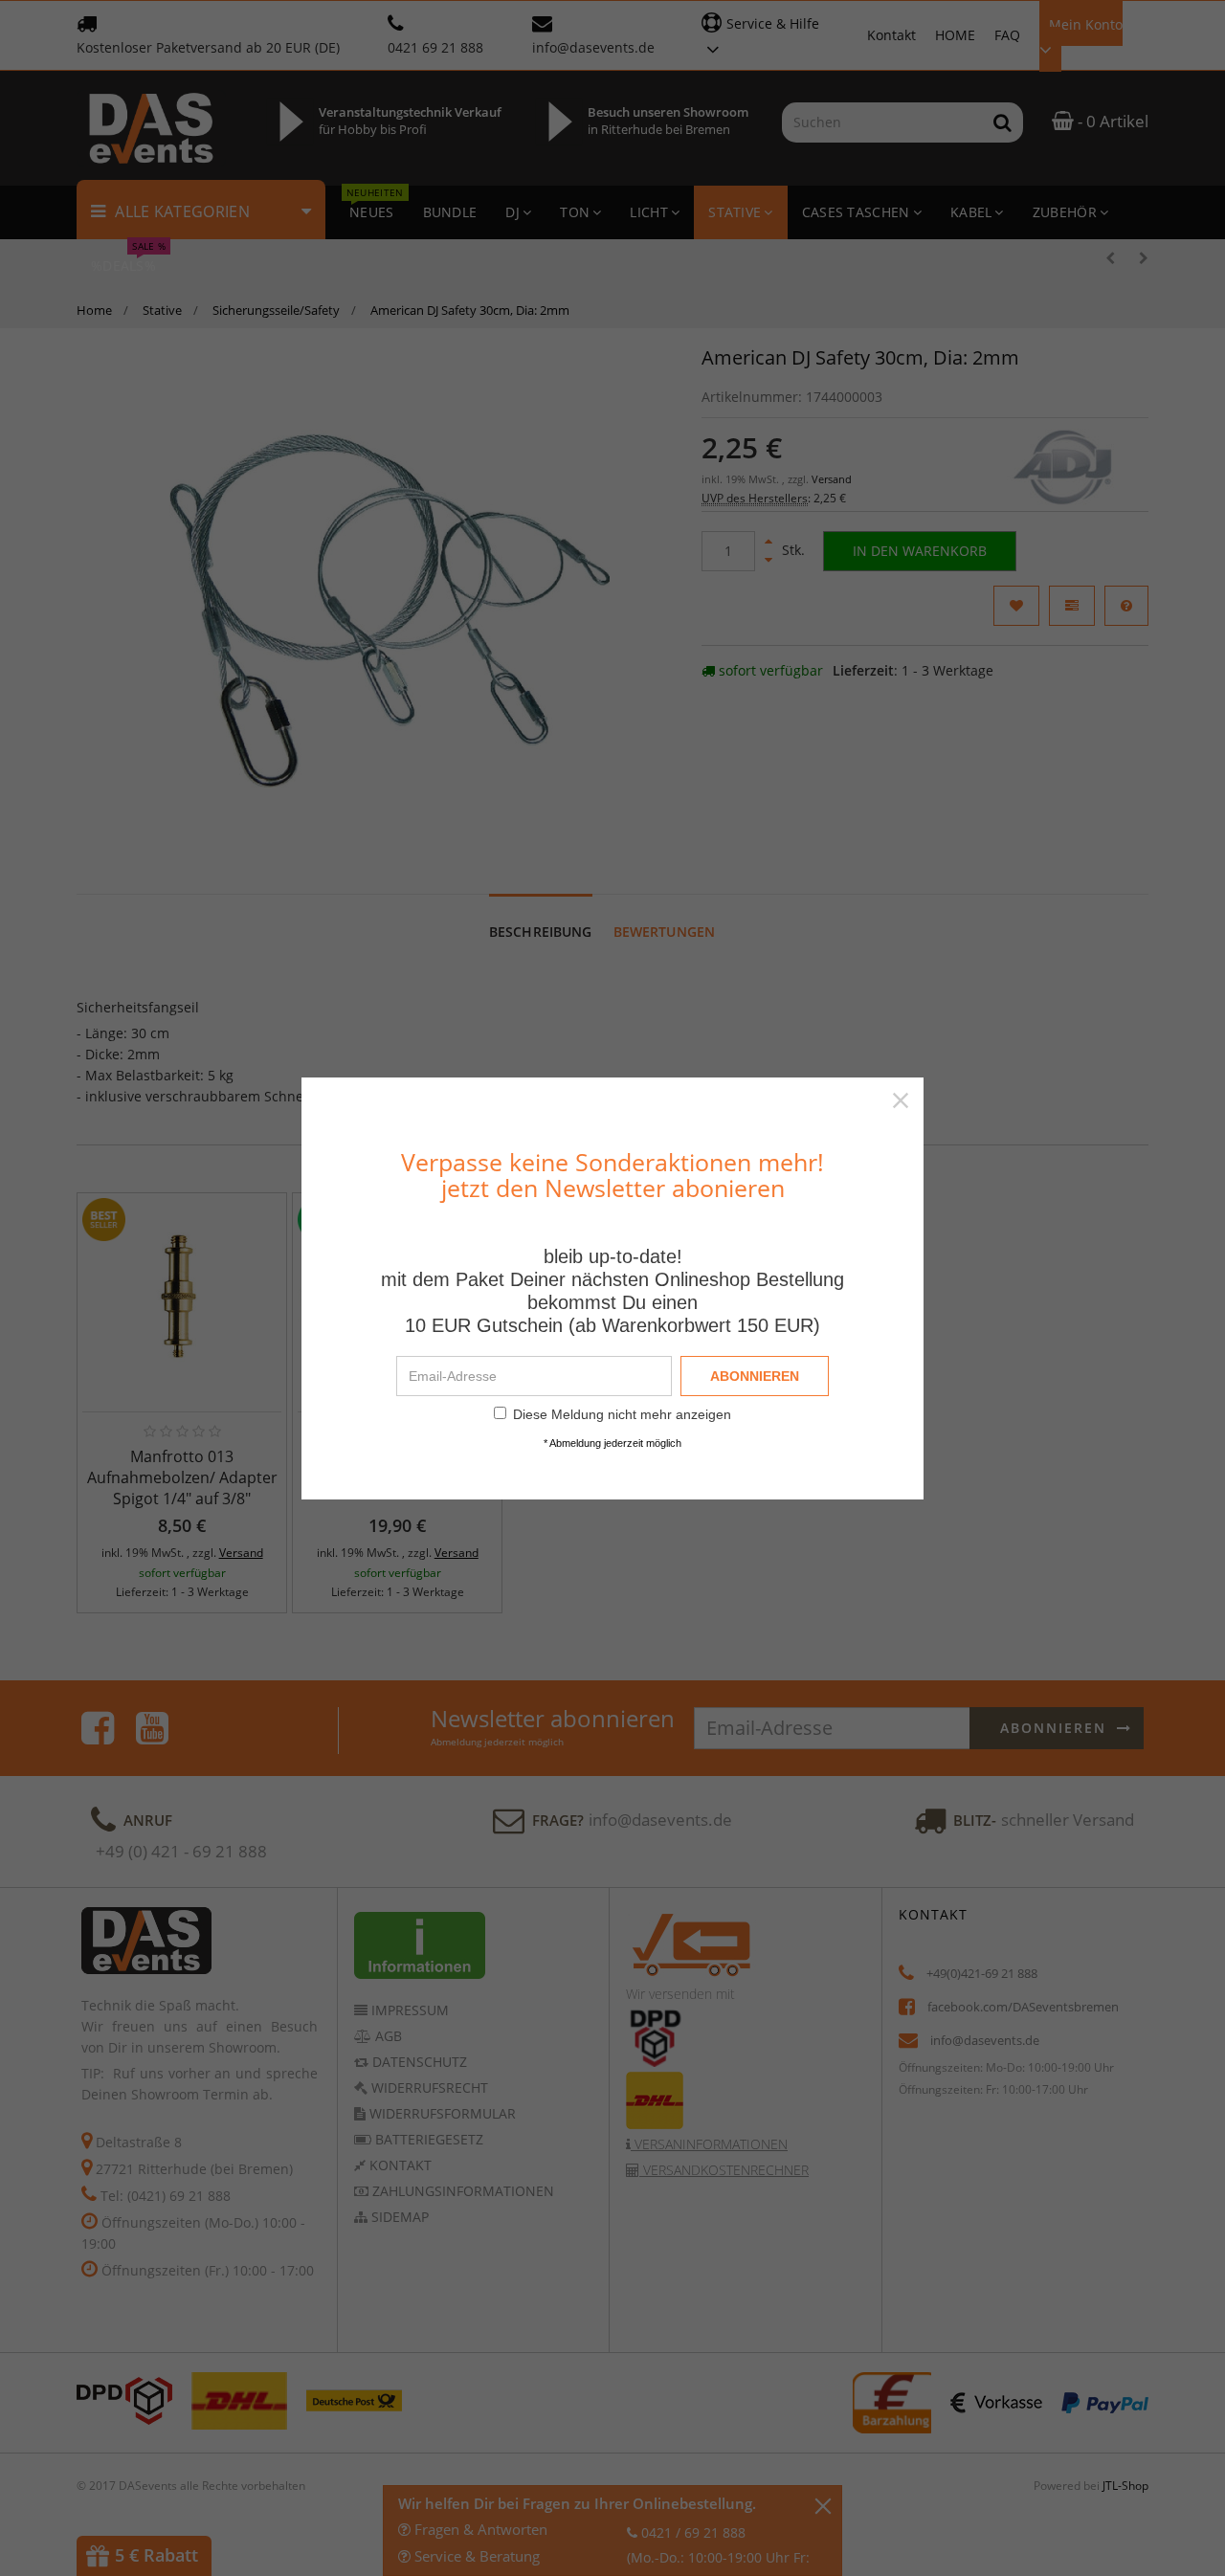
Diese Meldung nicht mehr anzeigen (622, 1414)
